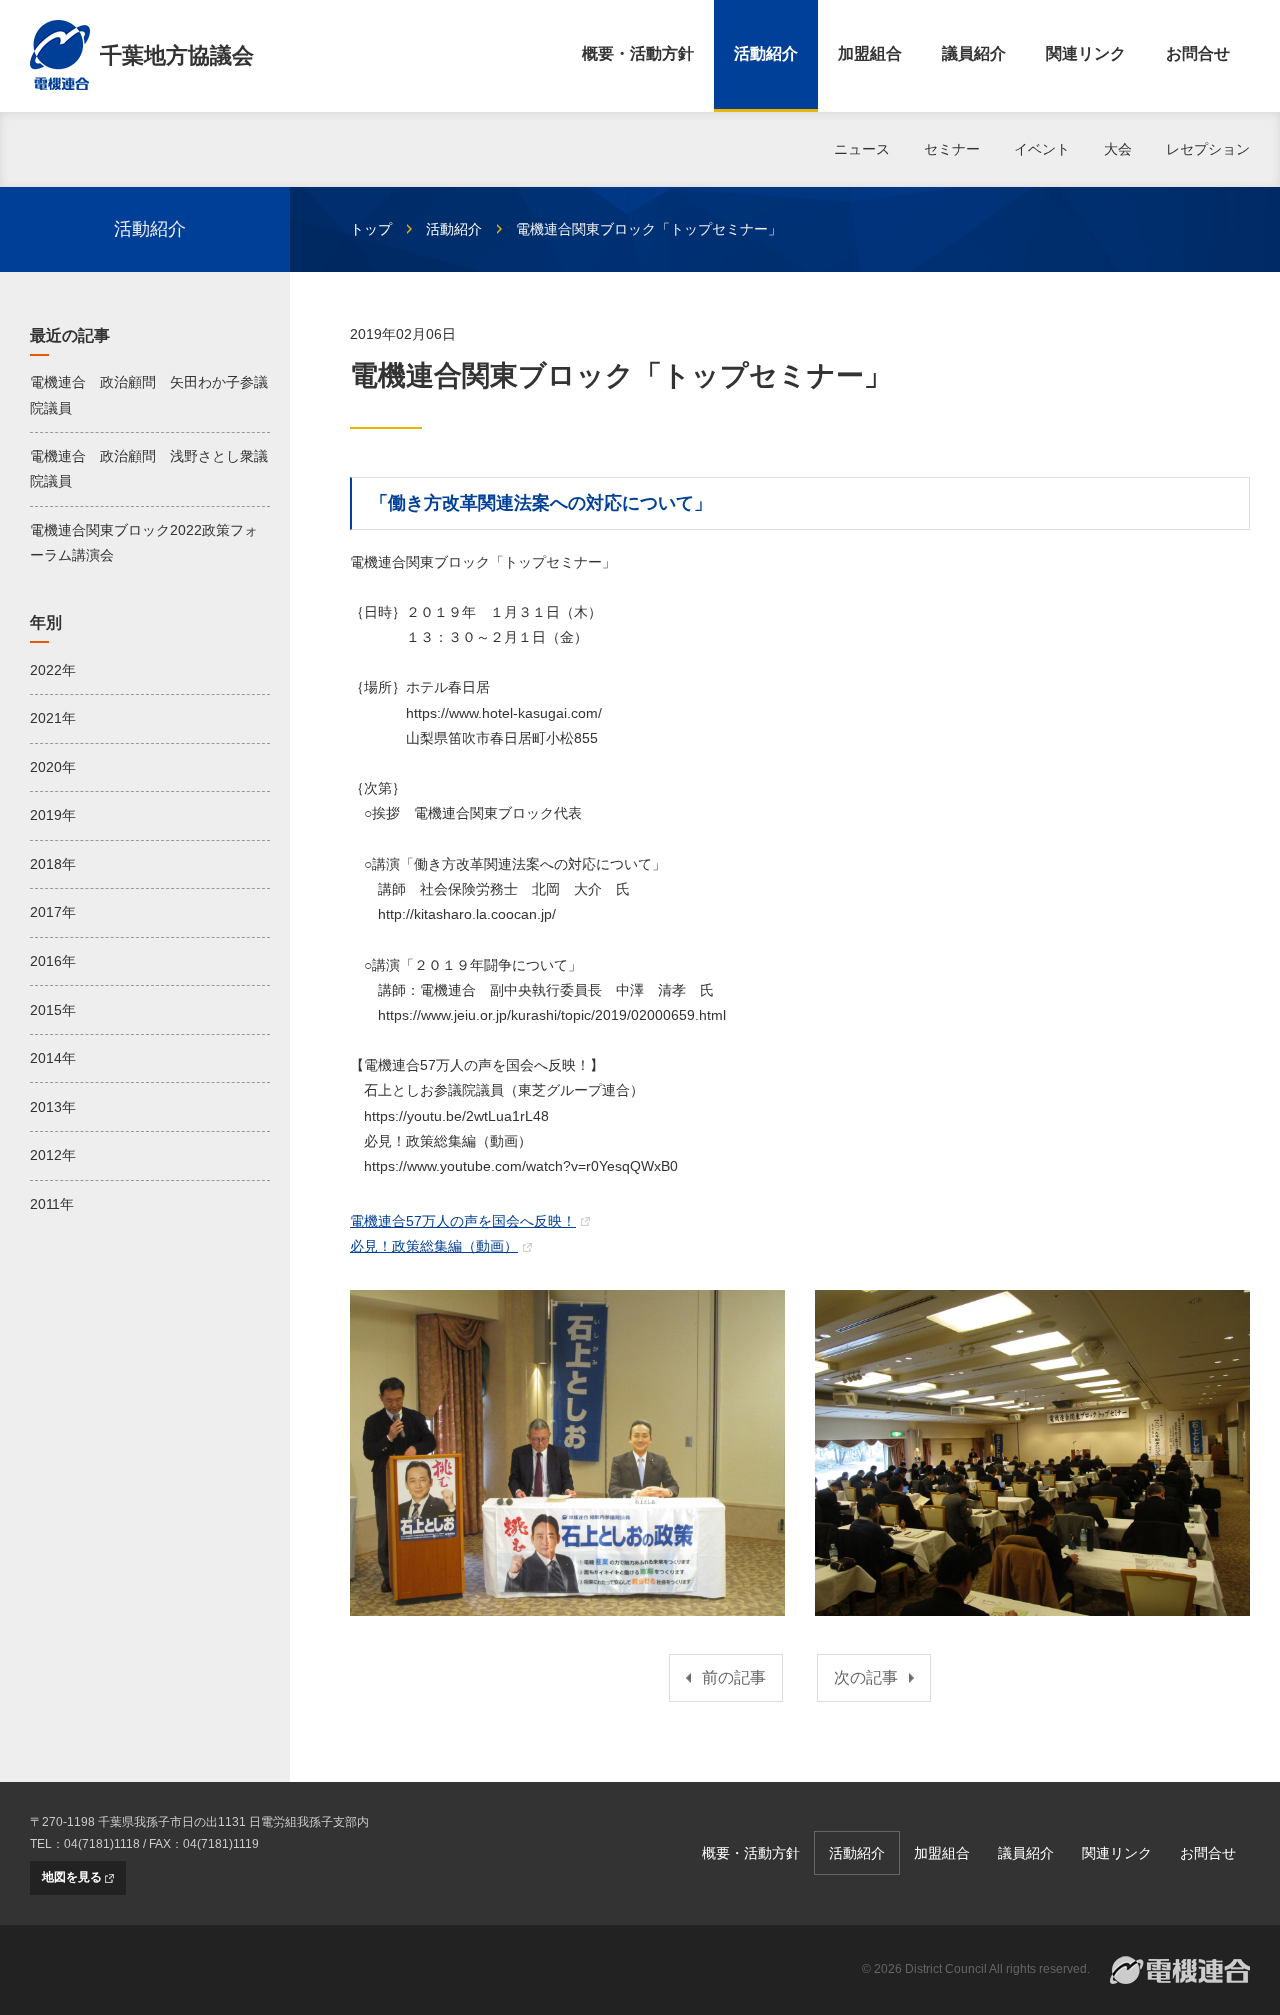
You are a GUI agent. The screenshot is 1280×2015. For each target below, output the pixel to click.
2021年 (53, 718)
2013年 (53, 1107)
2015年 (53, 1010)
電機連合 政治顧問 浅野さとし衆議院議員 (149, 468)
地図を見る (72, 1877)
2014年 (53, 1058)
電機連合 (1180, 1970)
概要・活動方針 (638, 53)
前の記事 (734, 1677)
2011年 (52, 1204)
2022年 (53, 670)
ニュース (862, 149)
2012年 (53, 1155)
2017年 (53, 912)
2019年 (53, 815)
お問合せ (1198, 53)
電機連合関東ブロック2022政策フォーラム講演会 (144, 542)
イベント (1042, 149)
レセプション (1208, 149)
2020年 (53, 767)
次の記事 (866, 1677)
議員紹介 (974, 53)
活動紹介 (766, 53)
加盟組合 (870, 53)
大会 (1118, 149)
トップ (371, 229)
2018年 (53, 864)
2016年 (53, 961)
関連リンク (1086, 53)
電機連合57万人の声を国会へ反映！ (463, 1221)
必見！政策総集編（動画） (434, 1246)
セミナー (952, 149)
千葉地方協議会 (177, 55)
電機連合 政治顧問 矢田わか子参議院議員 (149, 394)
